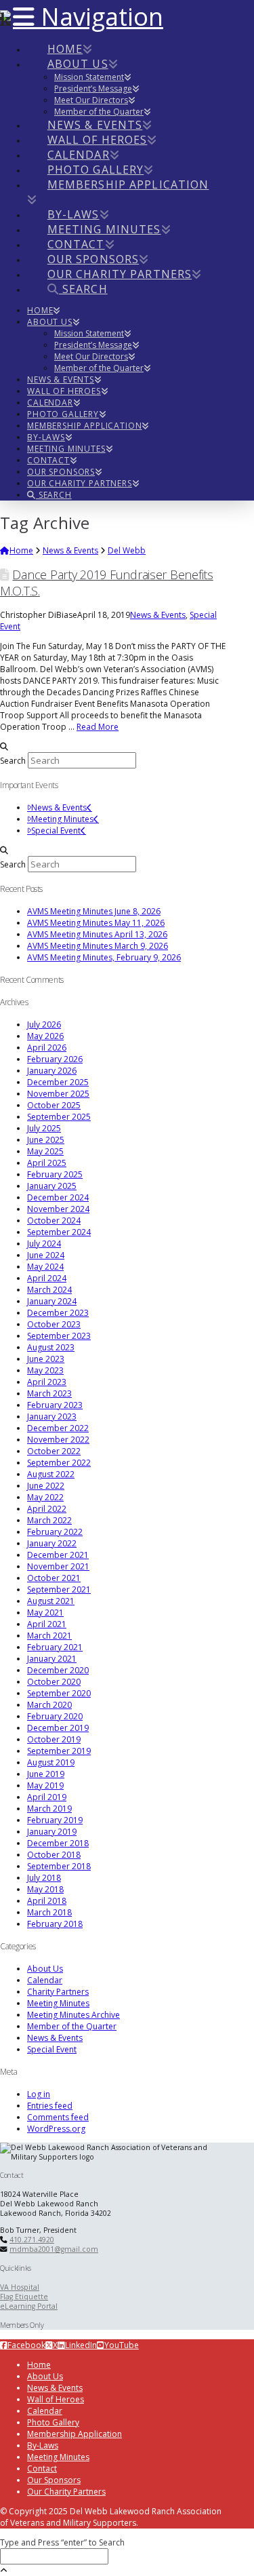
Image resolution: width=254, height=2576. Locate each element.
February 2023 (55, 1405)
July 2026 (44, 1024)
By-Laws (43, 2445)
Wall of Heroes (56, 2399)
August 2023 (51, 1347)
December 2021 (58, 1555)
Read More (98, 727)
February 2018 (55, 1924)
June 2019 (46, 1774)
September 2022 (59, 1463)
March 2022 (49, 1520)
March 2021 (49, 1636)
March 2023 (49, 1393)
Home (39, 2365)
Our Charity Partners (66, 2492)
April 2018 (47, 1901)
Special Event (56, 831)
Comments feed (58, 2117)
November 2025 (58, 1094)
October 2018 (54, 1855)
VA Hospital (20, 2287)
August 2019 (51, 1762)
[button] (88, 17)
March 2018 (49, 1912)
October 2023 (54, 1324)
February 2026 (55, 1059)
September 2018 (59, 1866)
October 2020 (54, 1682)
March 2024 (49, 1290)
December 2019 (58, 1728)
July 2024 (44, 1244)
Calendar (45, 1980)
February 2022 (55, 1532)
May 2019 (45, 1785)
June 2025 (46, 1140)
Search (13, 761)
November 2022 (58, 1440)
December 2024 (58, 1197)
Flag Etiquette (24, 2297)
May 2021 (45, 1613)
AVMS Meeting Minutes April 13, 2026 (97, 934)
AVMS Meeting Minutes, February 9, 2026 (104, 957)
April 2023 (47, 1382)
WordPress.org (56, 2129)
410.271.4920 (32, 2240)
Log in (39, 2094)
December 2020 (58, 1670)
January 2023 (52, 1417)
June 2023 (46, 1359)
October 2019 (54, 1739)
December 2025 (58, 1082)
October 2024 (54, 1221)
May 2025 (45, 1151)
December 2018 (58, 1843)
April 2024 (47, 1278)
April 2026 (47, 1048)
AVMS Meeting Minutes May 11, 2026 (96, 923)
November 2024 (58, 1209)
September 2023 (59, 1336)
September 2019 (59, 1751)
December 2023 (58, 1313)
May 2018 (45, 1889)
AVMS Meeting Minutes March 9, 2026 (98, 946)
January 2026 (52, 1071)
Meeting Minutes (62, 819)
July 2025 (44, 1128)
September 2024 (59, 1232)
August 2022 (51, 1474)
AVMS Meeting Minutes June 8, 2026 (94, 911)
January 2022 (52, 1543)
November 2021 (58, 1566)
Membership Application (75, 2434)
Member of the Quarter (72, 2026)
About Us (45, 1969)
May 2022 (45, 1497)
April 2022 (47, 1509)
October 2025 (54, 1105)
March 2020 (49, 1705)
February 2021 (55, 1647)
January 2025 (52, 1186)
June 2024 (46, 1255)
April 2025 (47, 1163)
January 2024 (52, 1301)
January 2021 (52, 1659)
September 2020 (59, 1693)
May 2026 (45, 1036)
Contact (42, 2468)
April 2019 (47, 1797)
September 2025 (59, 1117)
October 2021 (54, 1578)
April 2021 (47, 1624)
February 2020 (55, 1716)
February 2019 (55, 1820)
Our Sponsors (54, 2480)
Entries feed (50, 2106)
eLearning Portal (29, 2306)
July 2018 (44, 1878)
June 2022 (46, 1486)
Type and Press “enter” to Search (62, 2542)
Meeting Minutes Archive (73, 2015)
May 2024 (45, 1267)
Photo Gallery (53, 2422)
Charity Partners (58, 1992)
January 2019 (52, 1832)
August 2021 (51, 1601)
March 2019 (49, 1809)
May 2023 (45, 1370)
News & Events (158, 615)
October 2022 (54, 1451)
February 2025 (55, 1174)
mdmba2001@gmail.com (54, 2249)
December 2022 (58, 1428)
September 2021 (59, 1589)
